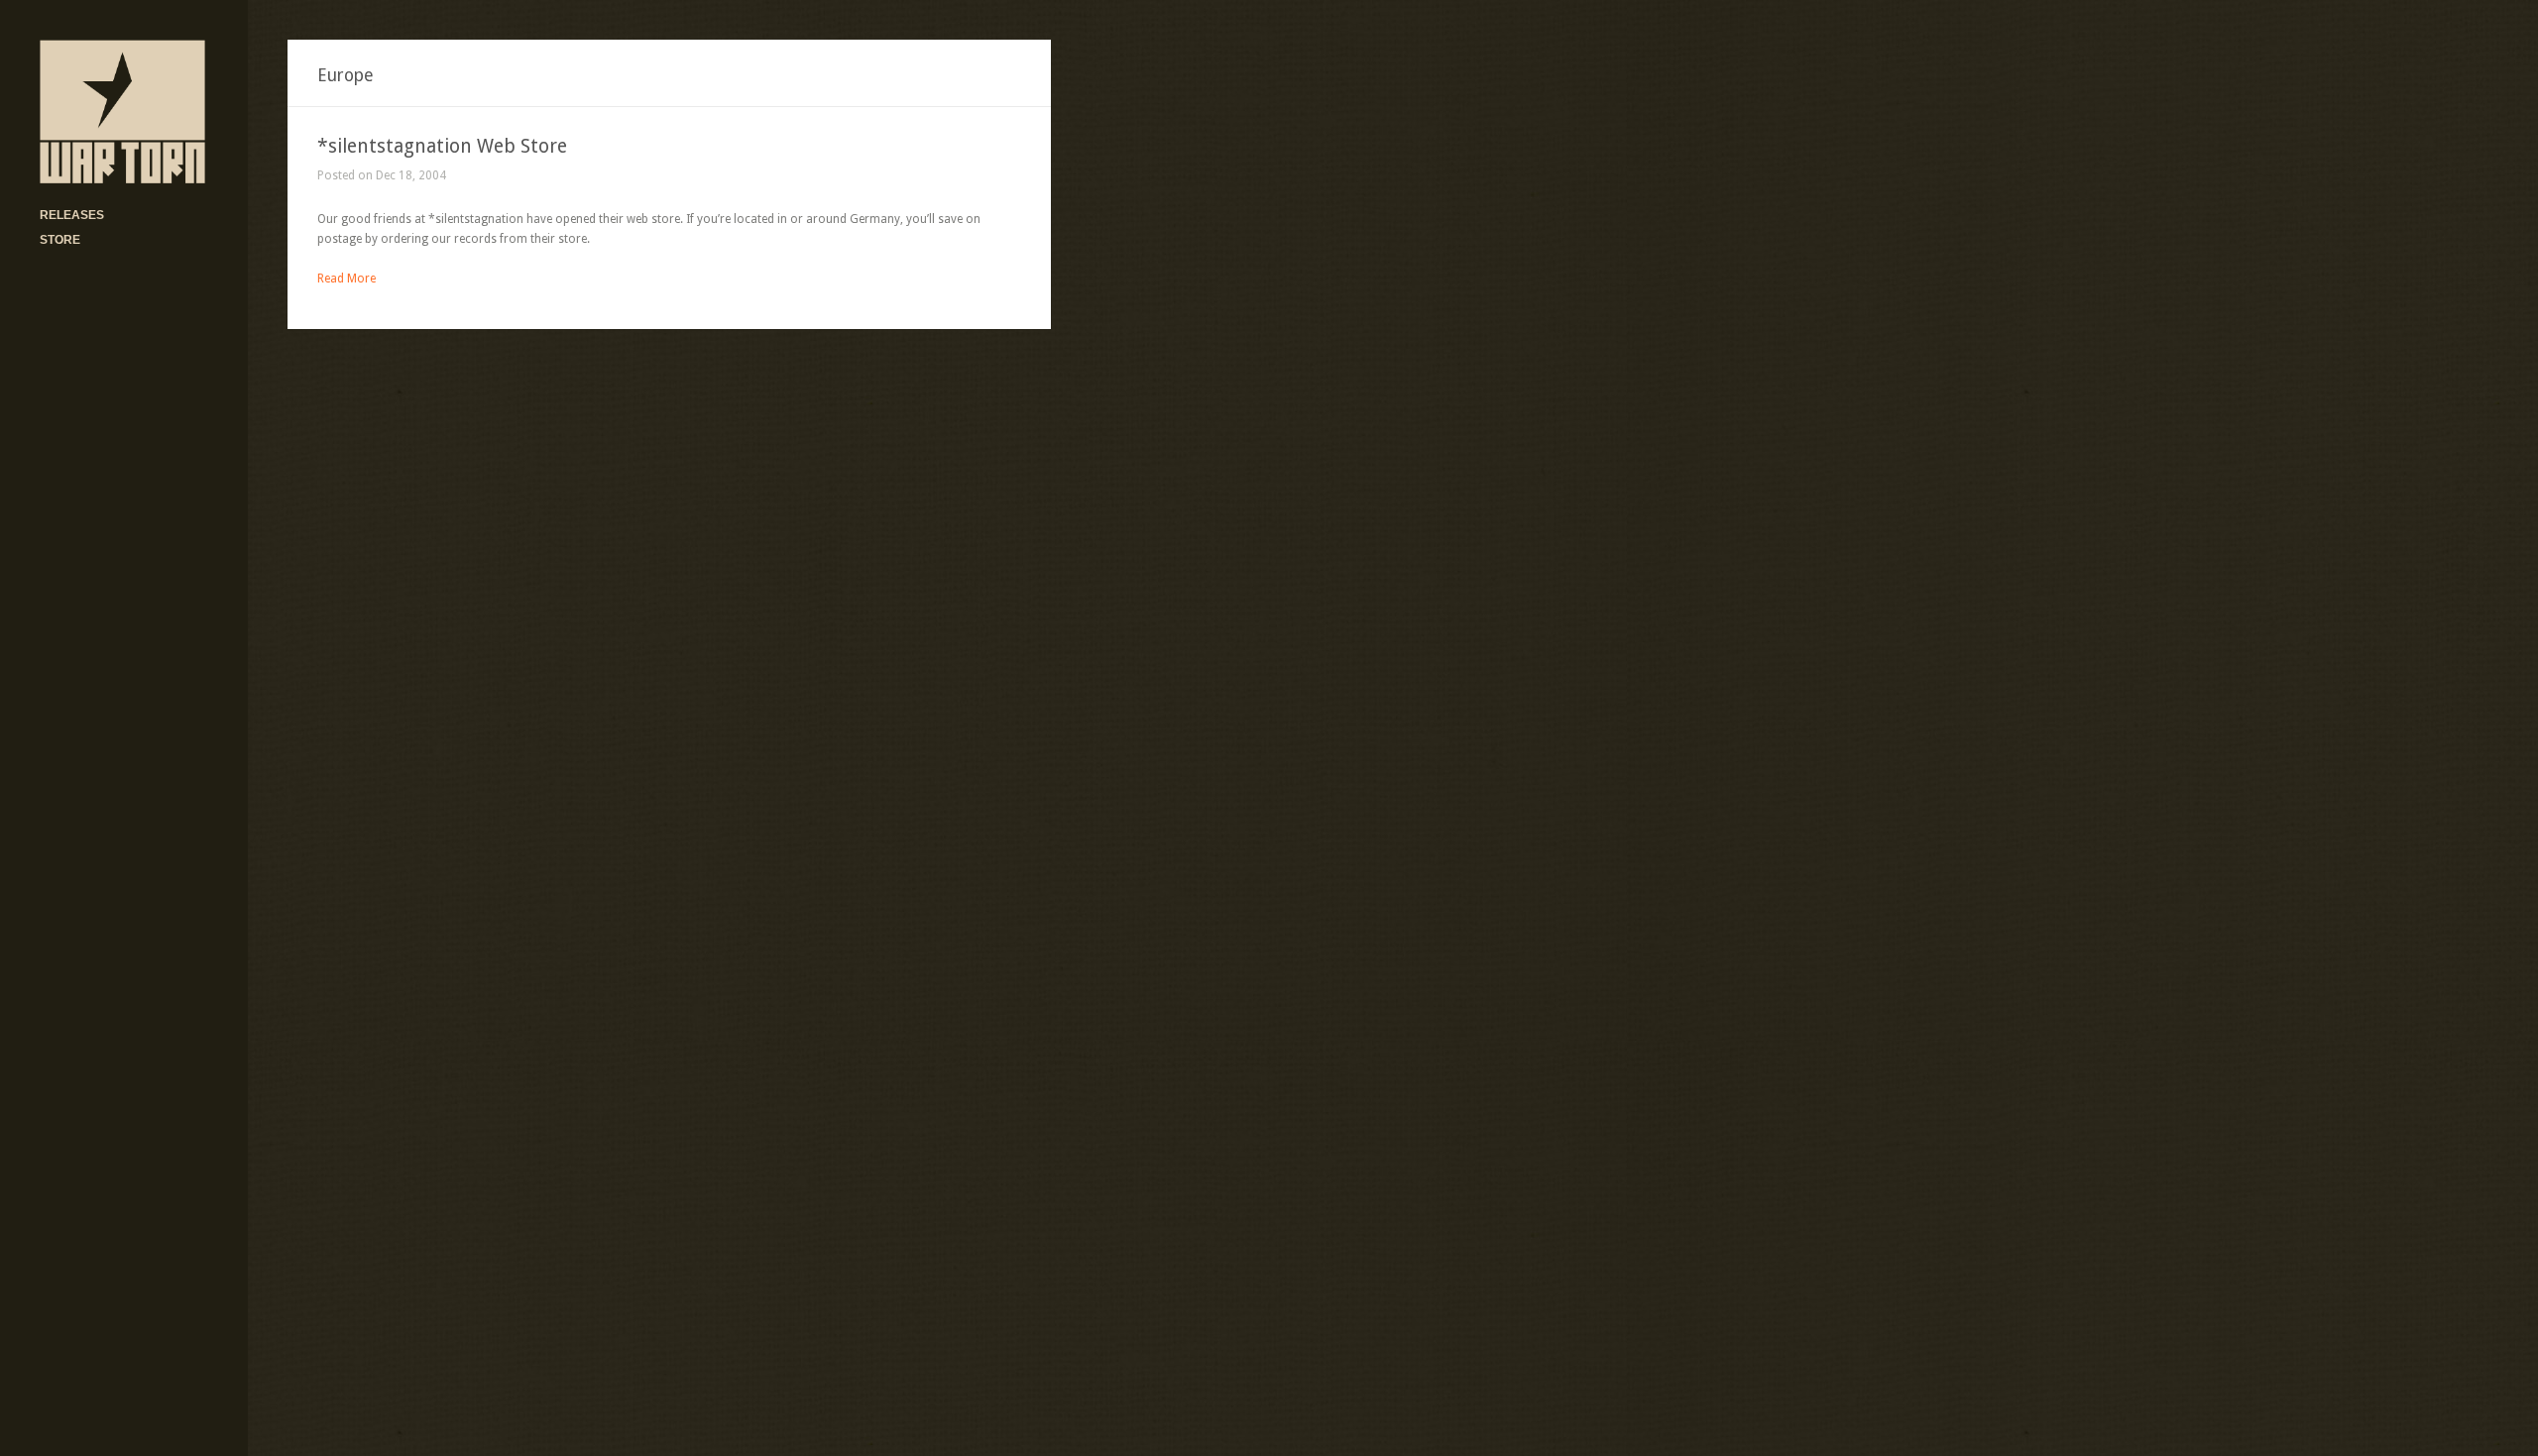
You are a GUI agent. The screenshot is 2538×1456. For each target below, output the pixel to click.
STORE (60, 240)
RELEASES (72, 215)
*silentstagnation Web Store (442, 146)
